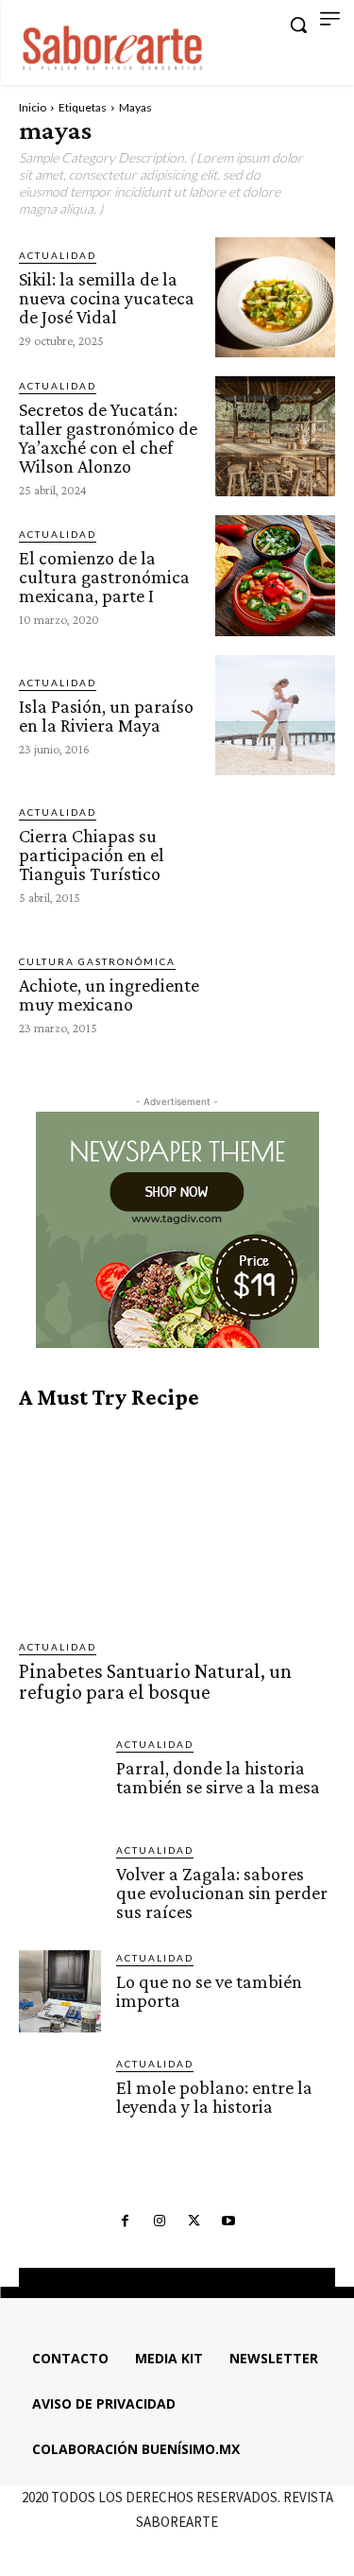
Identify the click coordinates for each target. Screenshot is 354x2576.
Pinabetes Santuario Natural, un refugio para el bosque (155, 1681)
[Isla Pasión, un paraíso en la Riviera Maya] (275, 715)
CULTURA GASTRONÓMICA (97, 961)
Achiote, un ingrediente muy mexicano (109, 994)
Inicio (33, 107)
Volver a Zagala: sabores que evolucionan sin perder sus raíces (222, 1893)
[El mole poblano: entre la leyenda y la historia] (60, 2097)
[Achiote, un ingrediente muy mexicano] (275, 993)
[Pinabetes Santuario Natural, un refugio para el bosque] (177, 1524)
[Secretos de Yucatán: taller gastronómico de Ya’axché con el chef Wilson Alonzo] (275, 436)
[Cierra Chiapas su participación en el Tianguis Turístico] (275, 854)
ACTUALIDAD (58, 255)
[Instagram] (160, 2222)
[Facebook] (126, 2222)
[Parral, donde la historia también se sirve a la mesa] (60, 1778)
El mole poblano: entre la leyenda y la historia (214, 2097)
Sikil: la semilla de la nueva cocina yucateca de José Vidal (107, 298)
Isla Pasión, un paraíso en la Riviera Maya (106, 716)
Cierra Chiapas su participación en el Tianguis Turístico (92, 855)
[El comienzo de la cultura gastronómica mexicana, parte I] (275, 575)
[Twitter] (194, 2222)
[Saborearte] (113, 45)
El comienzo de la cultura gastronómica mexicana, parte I (104, 577)
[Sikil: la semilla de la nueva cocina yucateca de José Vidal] (275, 297)
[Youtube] (228, 2222)
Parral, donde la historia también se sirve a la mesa (218, 1777)
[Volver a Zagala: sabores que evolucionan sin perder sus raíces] (60, 1884)
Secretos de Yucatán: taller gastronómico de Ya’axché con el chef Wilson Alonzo (108, 438)
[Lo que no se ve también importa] (60, 1991)
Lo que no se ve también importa (209, 1991)
